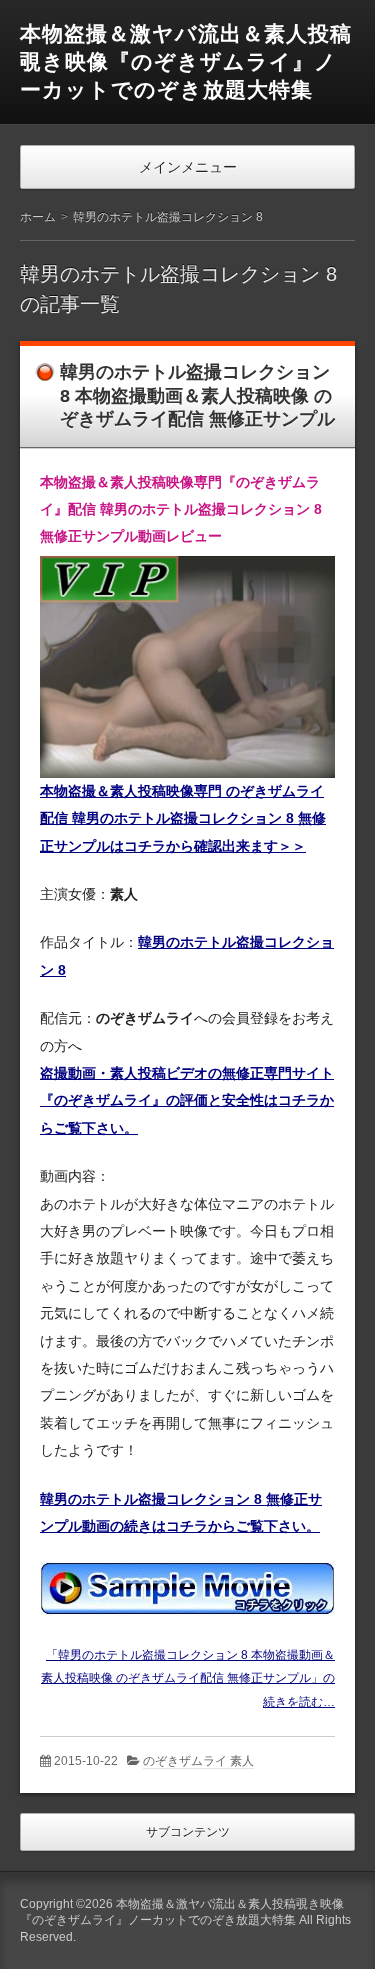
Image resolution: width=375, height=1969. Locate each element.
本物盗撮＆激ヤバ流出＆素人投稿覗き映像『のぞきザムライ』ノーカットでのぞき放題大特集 (186, 61)
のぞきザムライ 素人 (198, 1761)
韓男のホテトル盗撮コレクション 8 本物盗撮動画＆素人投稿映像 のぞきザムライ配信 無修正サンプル (197, 395)
